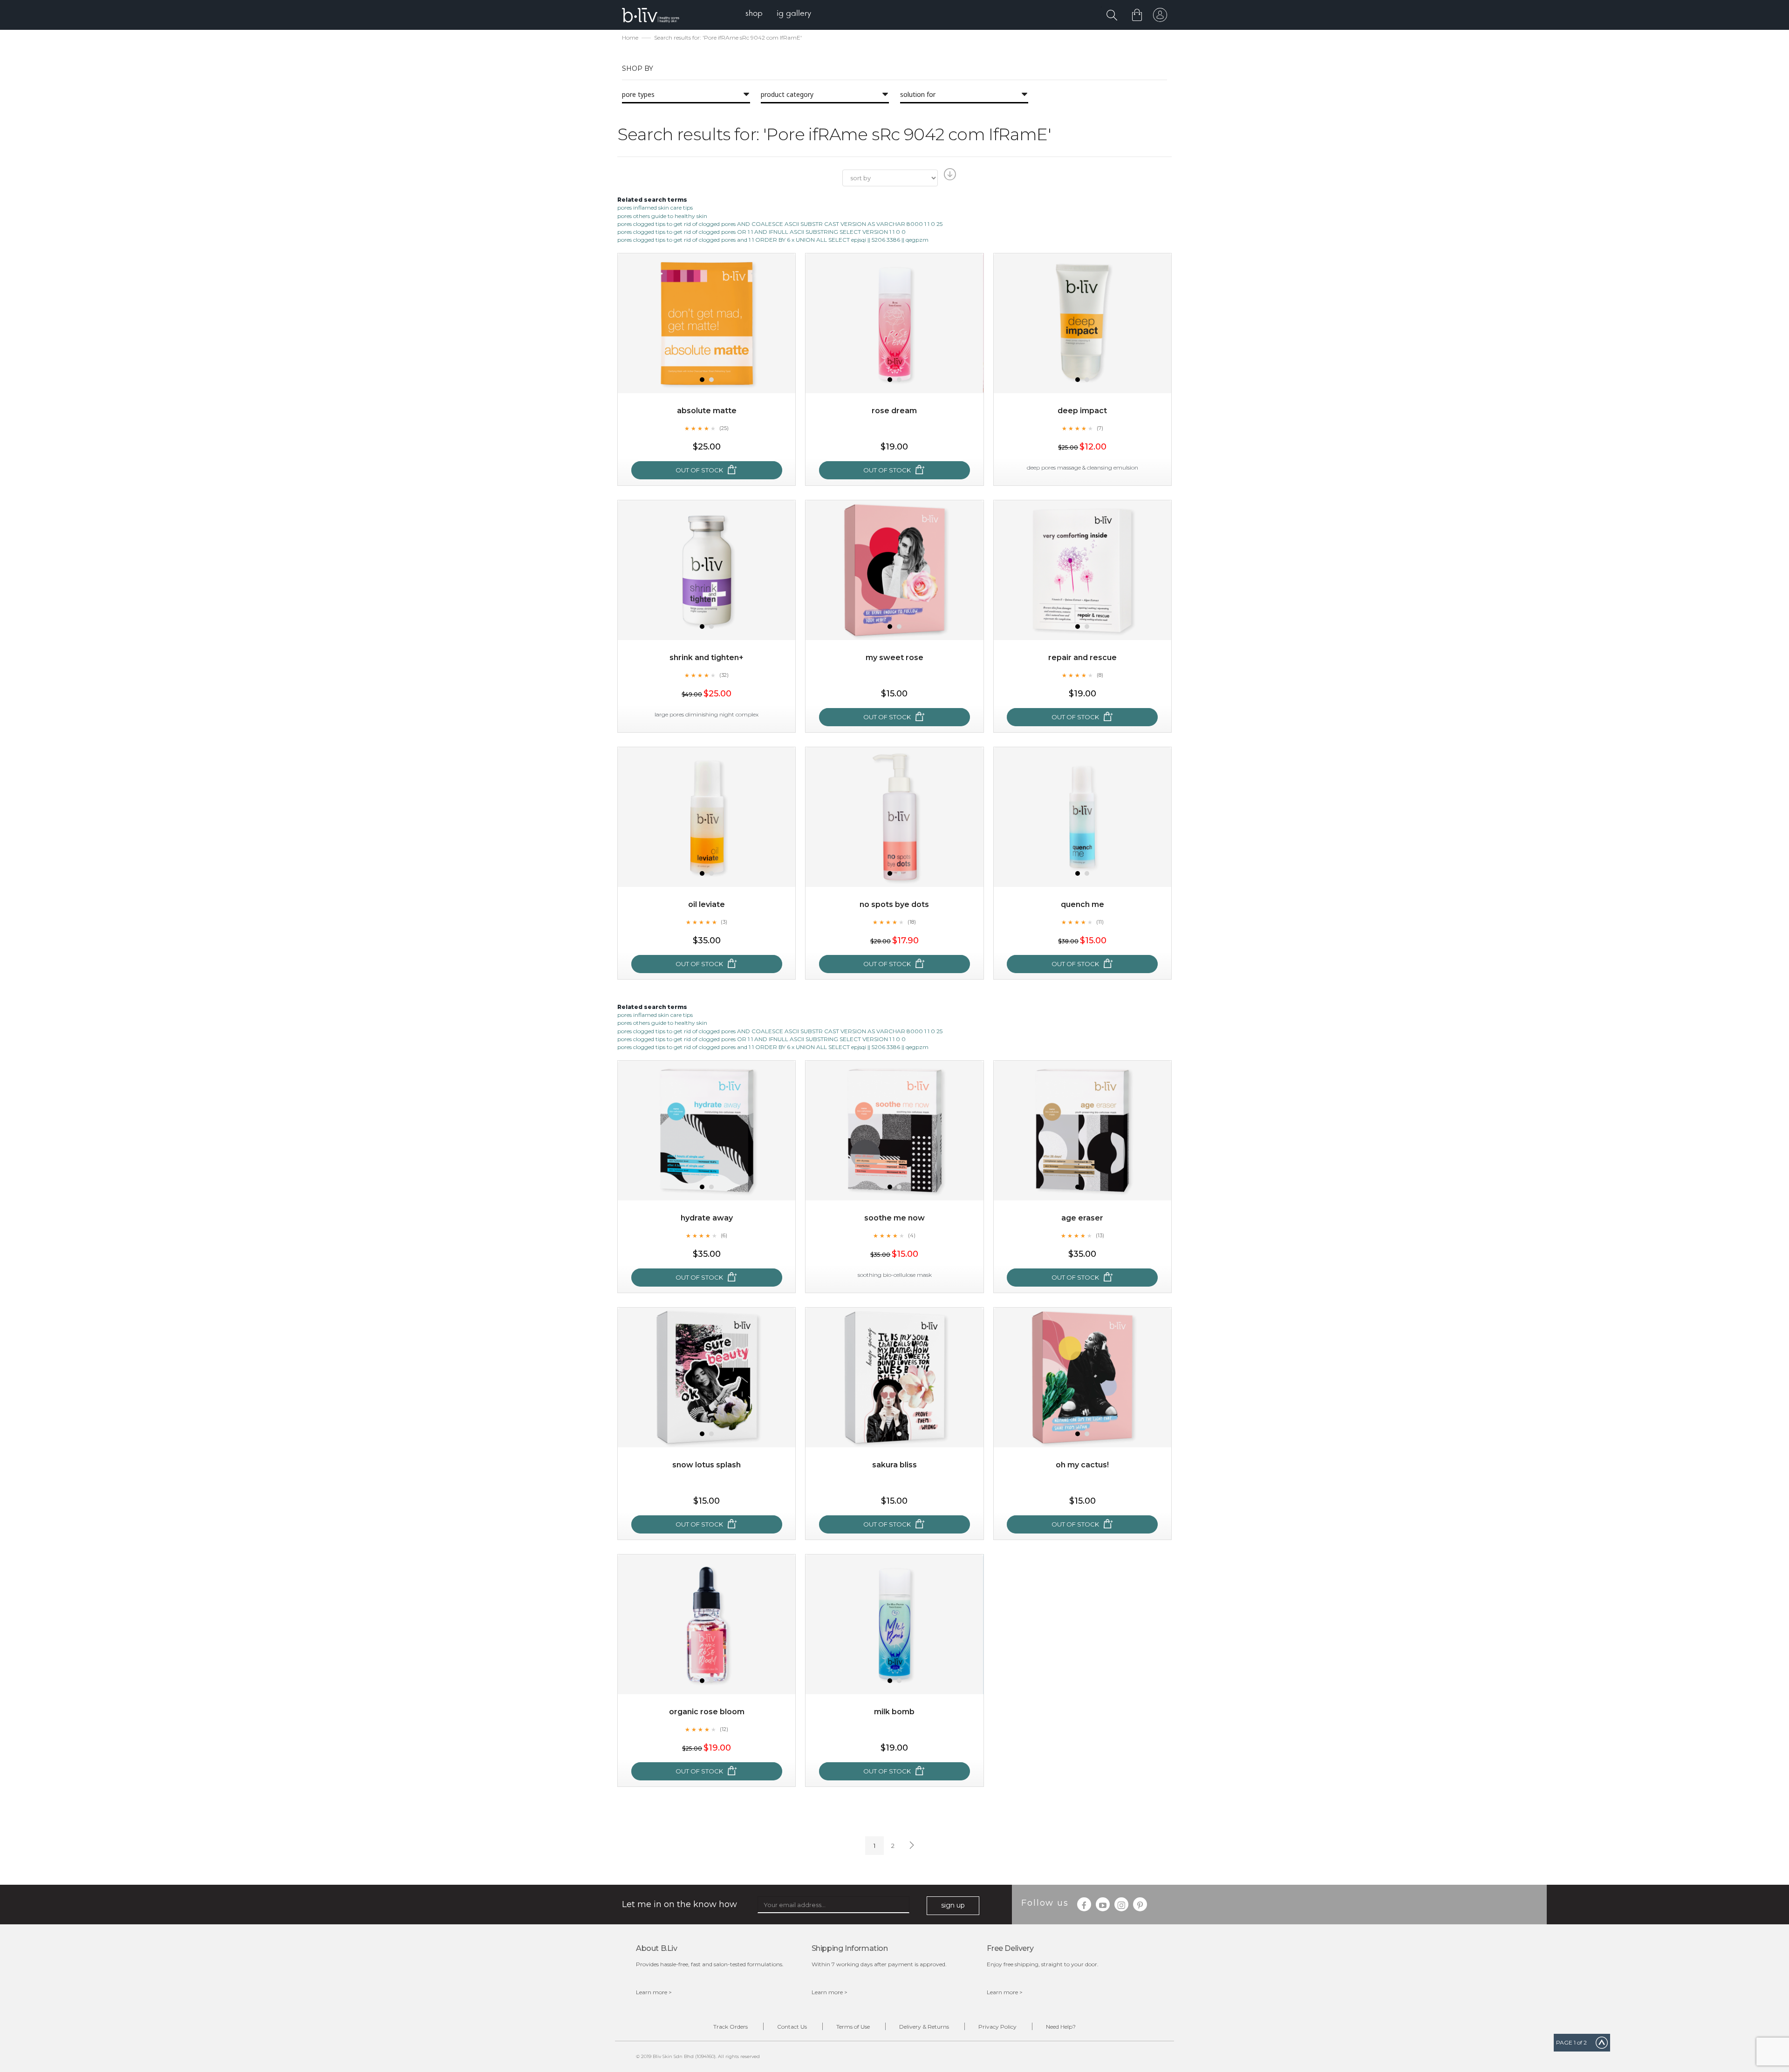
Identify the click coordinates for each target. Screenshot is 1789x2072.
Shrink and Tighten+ (707, 658)
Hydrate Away (707, 1218)
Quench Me (1082, 904)
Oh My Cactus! (1082, 1465)
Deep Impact (1082, 411)
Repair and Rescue (1082, 658)
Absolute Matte (707, 411)
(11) (1100, 922)
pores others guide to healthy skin (662, 216)
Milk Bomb (894, 1712)
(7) (1100, 428)
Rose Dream (894, 411)
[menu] (778, 14)
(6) (724, 1235)
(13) (1100, 1235)
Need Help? (1061, 2027)
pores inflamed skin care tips (655, 208)
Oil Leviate (707, 904)
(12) (724, 1729)
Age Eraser (1082, 1218)
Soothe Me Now (894, 1218)
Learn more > (654, 1992)
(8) (1100, 675)
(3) (724, 922)
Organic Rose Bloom (707, 1712)
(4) (912, 1235)
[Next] (911, 1846)
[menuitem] (754, 14)
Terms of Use (853, 2027)
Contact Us (792, 2027)
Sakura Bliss (894, 1465)
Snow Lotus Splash (707, 1465)
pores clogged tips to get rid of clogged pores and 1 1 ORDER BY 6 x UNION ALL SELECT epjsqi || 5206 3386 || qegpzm (773, 240)
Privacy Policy (997, 2027)
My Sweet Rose (894, 658)
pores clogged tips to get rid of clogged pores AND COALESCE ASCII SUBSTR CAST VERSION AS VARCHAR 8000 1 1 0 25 (780, 224)
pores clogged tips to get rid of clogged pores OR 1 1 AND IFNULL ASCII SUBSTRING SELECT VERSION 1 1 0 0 (761, 232)
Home (630, 37)
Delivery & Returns (924, 2027)
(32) (724, 675)
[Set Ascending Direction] (949, 177)
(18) (912, 922)
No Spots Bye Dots (894, 904)
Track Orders (731, 2027)
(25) (724, 428)
